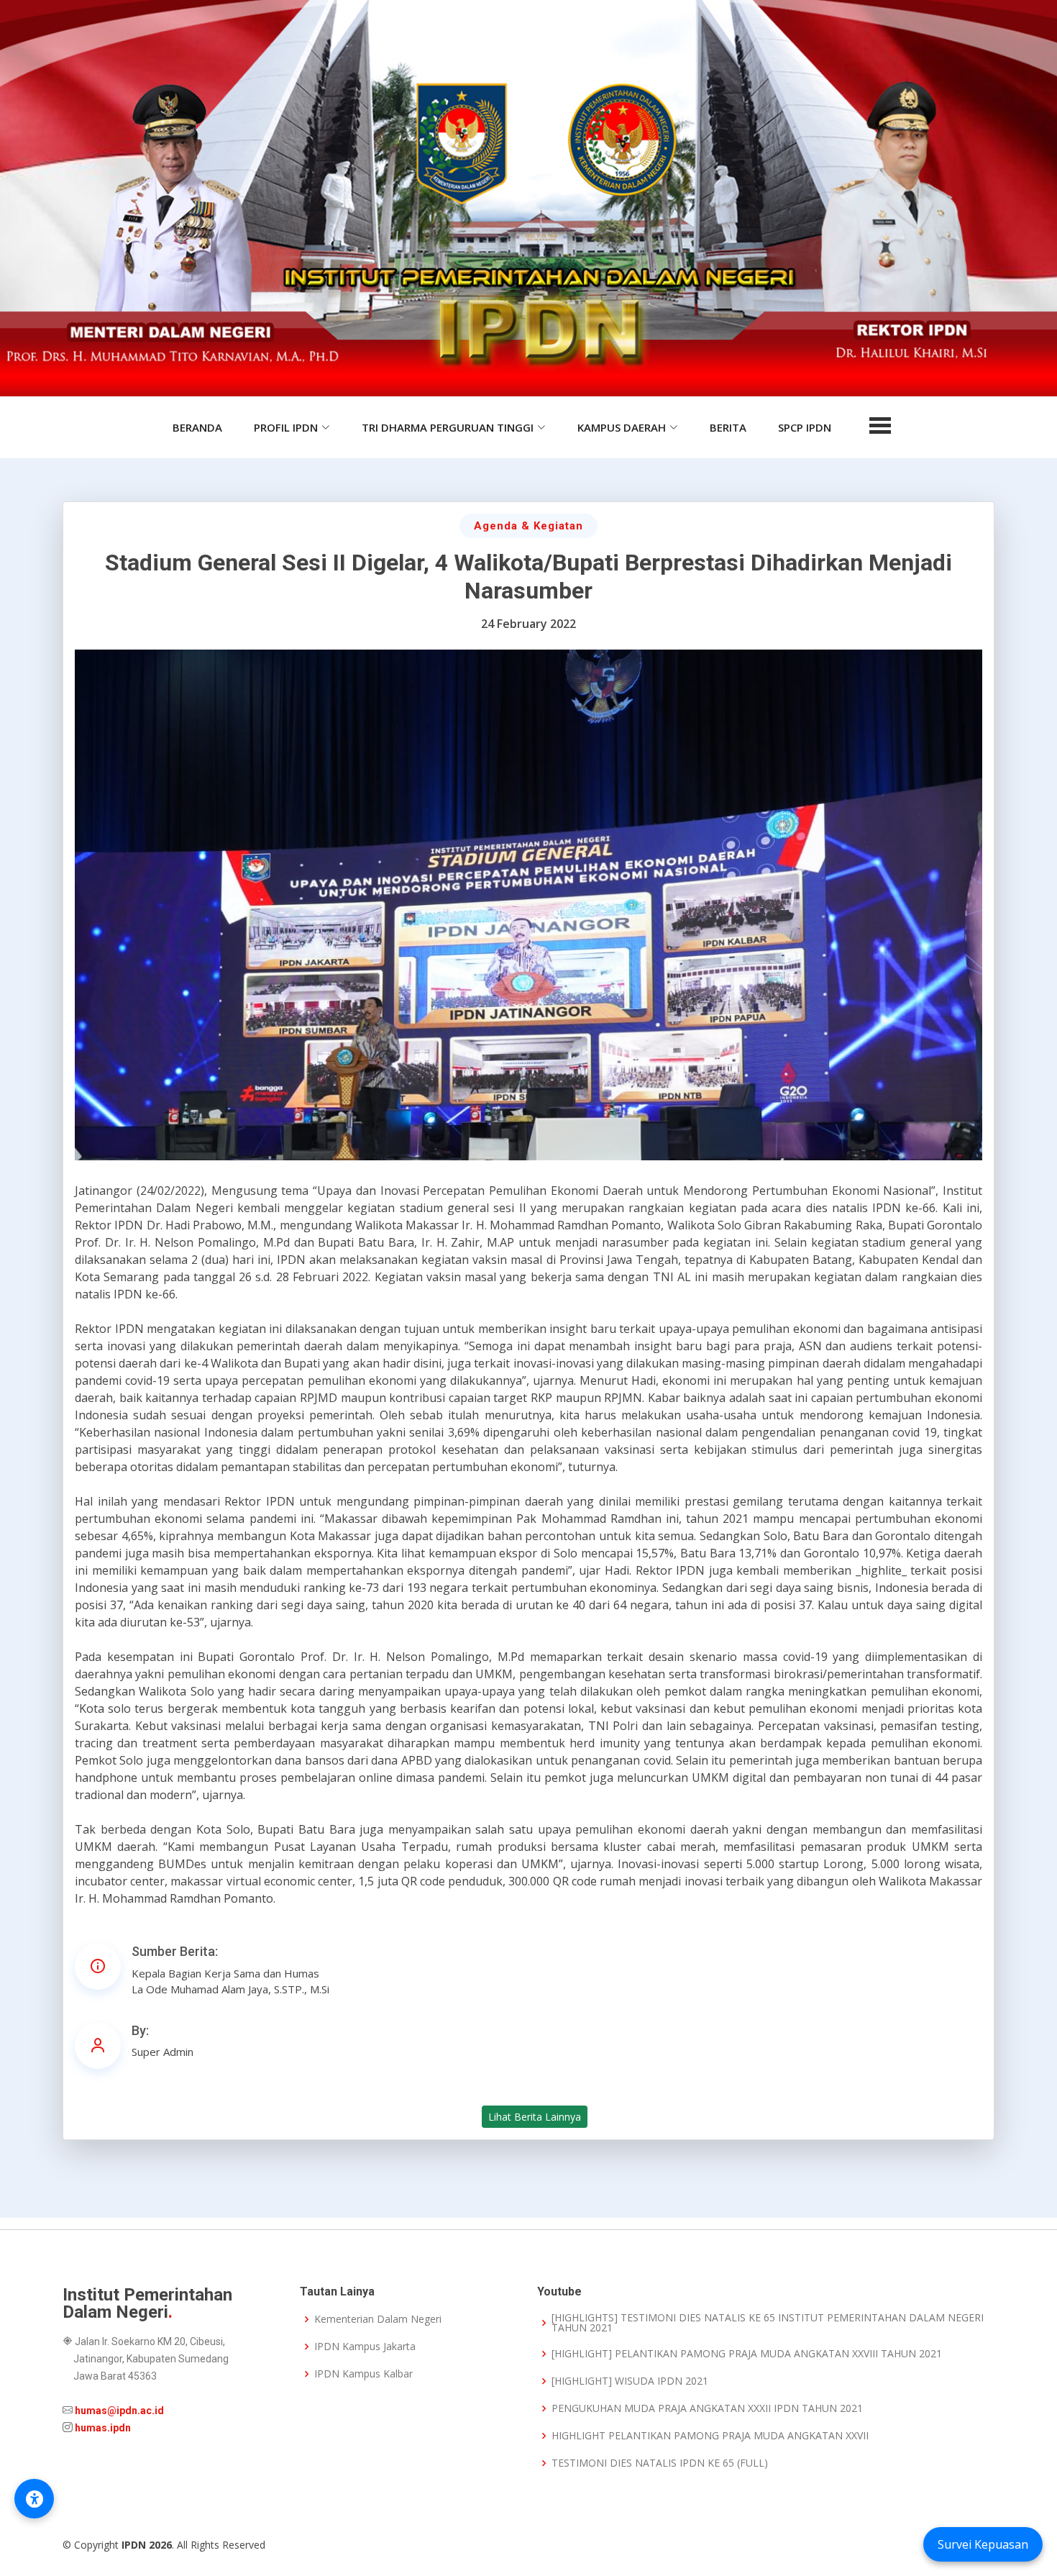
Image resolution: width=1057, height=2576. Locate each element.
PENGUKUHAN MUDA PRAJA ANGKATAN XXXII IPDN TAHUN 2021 (707, 2408)
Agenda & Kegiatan (528, 526)
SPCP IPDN (805, 427)
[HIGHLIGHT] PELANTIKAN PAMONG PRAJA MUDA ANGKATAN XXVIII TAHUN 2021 (747, 2354)
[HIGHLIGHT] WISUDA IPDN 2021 (630, 2381)
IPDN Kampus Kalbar (363, 2374)
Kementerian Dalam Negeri (378, 2319)
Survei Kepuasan (983, 2544)
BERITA (728, 427)
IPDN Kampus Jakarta (365, 2347)
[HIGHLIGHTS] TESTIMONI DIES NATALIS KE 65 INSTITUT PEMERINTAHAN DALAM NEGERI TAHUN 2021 (768, 2323)
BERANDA (197, 427)
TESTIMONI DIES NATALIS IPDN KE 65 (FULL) (660, 2463)
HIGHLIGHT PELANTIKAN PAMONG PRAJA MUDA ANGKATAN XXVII (710, 2436)
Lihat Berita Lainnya (535, 2117)
